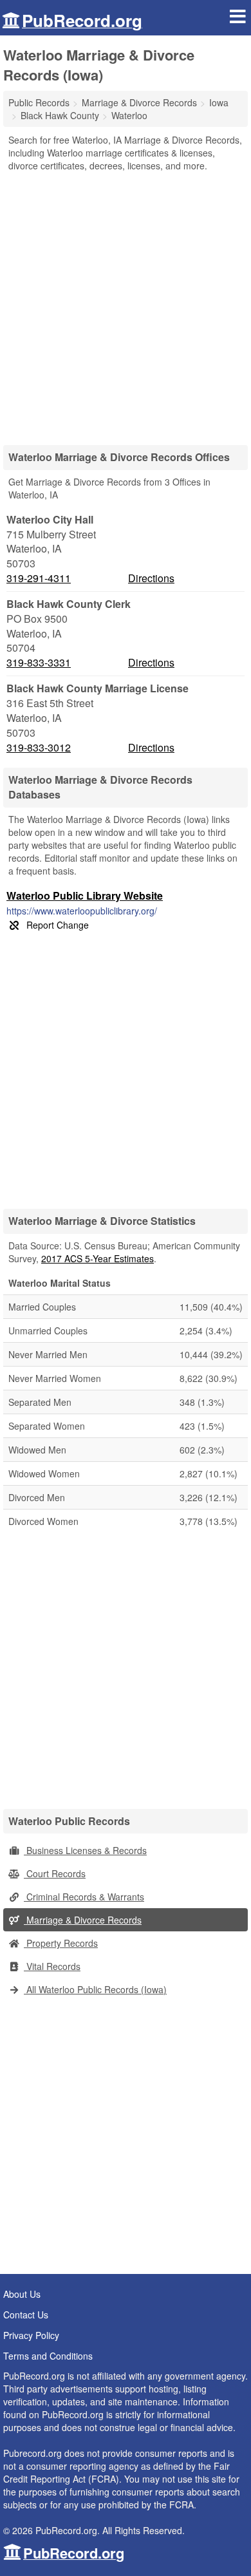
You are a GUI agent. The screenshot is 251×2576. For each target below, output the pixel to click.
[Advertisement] (126, 304)
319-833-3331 (39, 663)
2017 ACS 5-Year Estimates (98, 1258)
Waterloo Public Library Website (85, 895)
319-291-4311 (39, 578)
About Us (22, 2294)
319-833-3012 (39, 748)
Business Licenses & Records (85, 1850)
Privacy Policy (31, 2335)
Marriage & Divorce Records (83, 1920)
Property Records (61, 1943)
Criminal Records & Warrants (84, 1897)
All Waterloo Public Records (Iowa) (95, 1989)
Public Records (39, 102)
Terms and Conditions (48, 2356)
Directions (151, 578)
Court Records (55, 1873)
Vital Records (52, 1966)
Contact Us (26, 2315)
